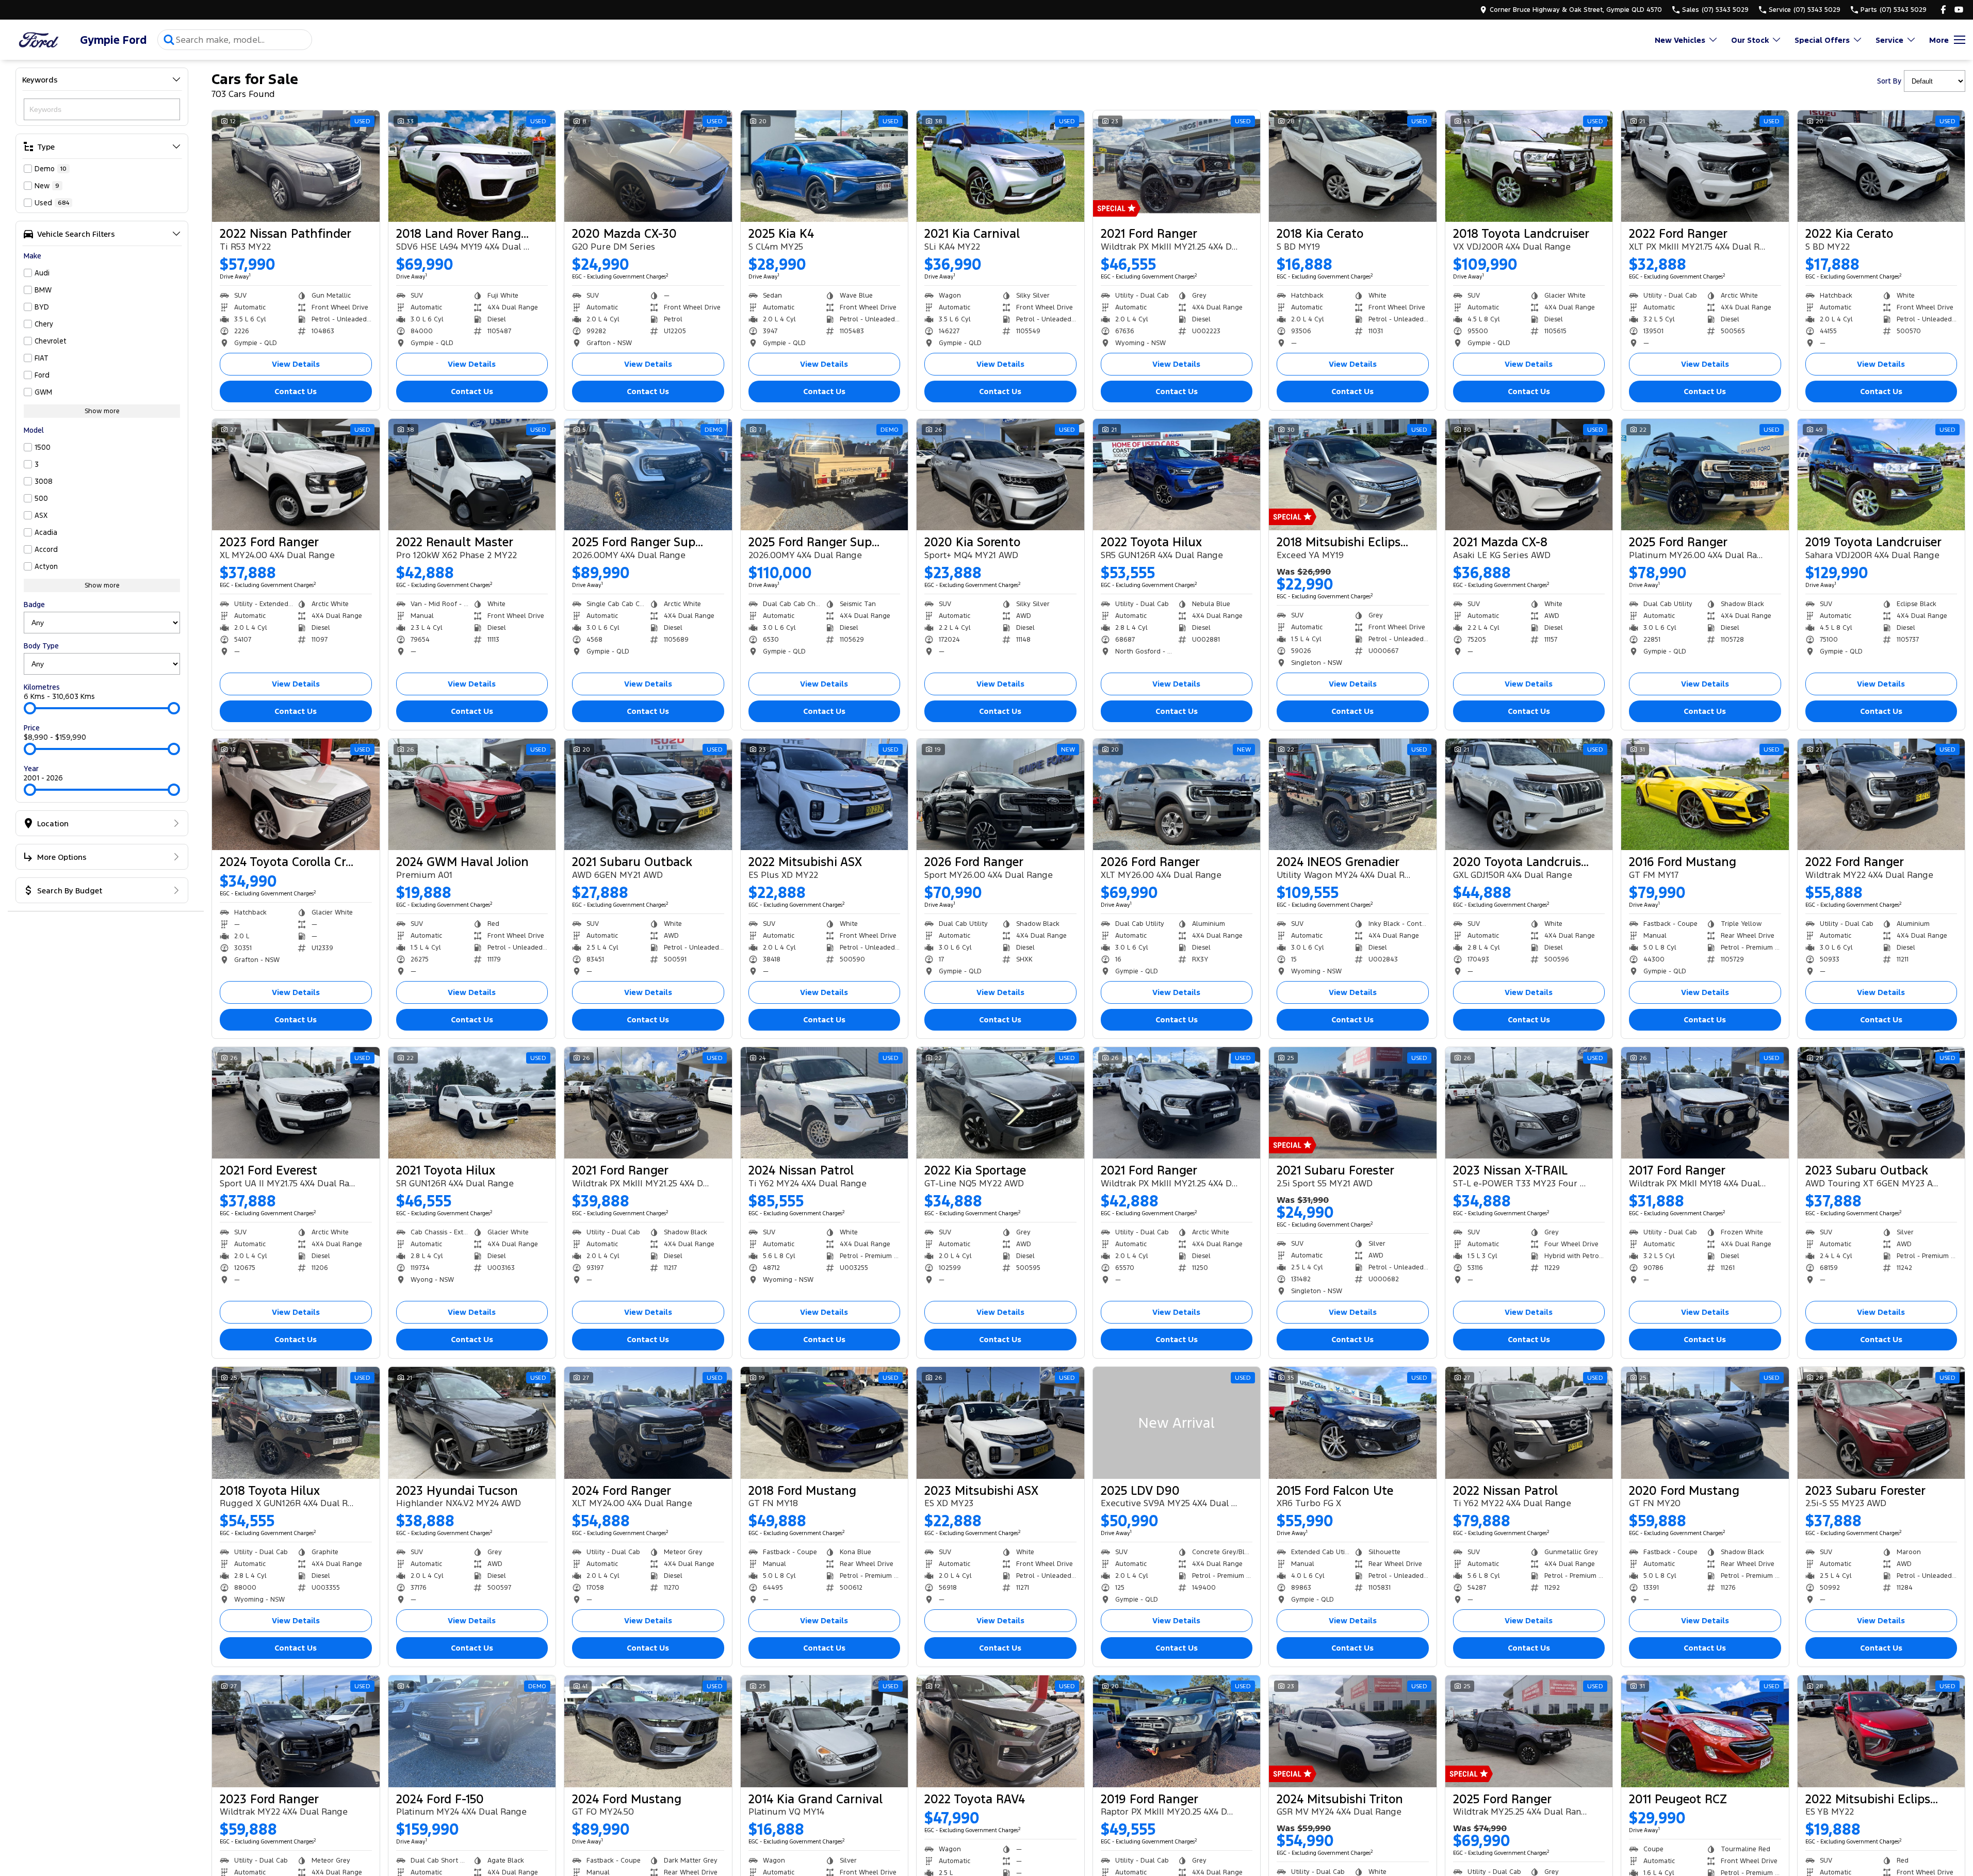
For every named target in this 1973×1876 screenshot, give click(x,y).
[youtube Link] (1959, 10)
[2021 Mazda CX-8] (1529, 475)
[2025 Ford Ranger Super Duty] (648, 475)
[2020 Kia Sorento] (1000, 475)
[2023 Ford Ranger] (296, 475)
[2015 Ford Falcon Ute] (1353, 1423)
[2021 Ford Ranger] (1177, 166)
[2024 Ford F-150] (472, 1731)
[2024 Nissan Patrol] (825, 1103)
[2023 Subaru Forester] (1881, 1423)
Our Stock (1750, 40)
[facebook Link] (1943, 10)
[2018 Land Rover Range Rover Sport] (472, 166)
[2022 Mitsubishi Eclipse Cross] (1881, 1731)
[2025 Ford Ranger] (1705, 475)
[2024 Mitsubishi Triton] (1353, 1731)
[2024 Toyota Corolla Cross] (296, 794)
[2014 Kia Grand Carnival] (825, 1731)
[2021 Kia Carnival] (1000, 166)
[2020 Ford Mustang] (1705, 1423)
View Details (296, 364)
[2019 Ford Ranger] (1177, 1731)
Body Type (41, 646)
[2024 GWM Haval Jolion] (472, 794)
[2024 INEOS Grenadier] (1353, 794)
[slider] (30, 708)
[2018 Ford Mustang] (825, 1423)
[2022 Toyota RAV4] (1000, 1731)
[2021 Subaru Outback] (648, 794)
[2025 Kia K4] (825, 166)
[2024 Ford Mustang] (648, 1731)
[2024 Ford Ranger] (648, 1423)
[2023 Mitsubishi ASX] (1000, 1423)
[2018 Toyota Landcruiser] (1529, 166)
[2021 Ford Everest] (296, 1103)
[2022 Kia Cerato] (1881, 166)
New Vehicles (1680, 40)
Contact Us (296, 391)
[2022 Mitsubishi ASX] (825, 794)
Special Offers (1822, 40)
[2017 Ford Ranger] (1705, 1103)
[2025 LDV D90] (1177, 1423)
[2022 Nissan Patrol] (1529, 1423)
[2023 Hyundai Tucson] (472, 1423)
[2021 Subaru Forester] (1353, 1103)
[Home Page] (39, 40)
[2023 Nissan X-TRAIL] (1529, 1103)
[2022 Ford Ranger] (1705, 166)
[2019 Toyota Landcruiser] (1881, 475)
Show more (102, 411)
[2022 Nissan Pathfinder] (296, 166)
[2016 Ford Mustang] (1705, 794)
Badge (34, 605)
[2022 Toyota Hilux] (1177, 475)
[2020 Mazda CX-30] (648, 166)
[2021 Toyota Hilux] (472, 1103)
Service (1889, 40)
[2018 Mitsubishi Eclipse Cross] (1353, 475)
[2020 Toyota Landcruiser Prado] (1529, 794)
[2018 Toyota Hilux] (296, 1423)
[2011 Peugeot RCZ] (1705, 1731)
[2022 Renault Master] (472, 475)
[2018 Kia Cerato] (1353, 166)
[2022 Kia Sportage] (1000, 1103)
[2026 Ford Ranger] (1000, 794)
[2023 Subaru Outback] (1881, 1103)
